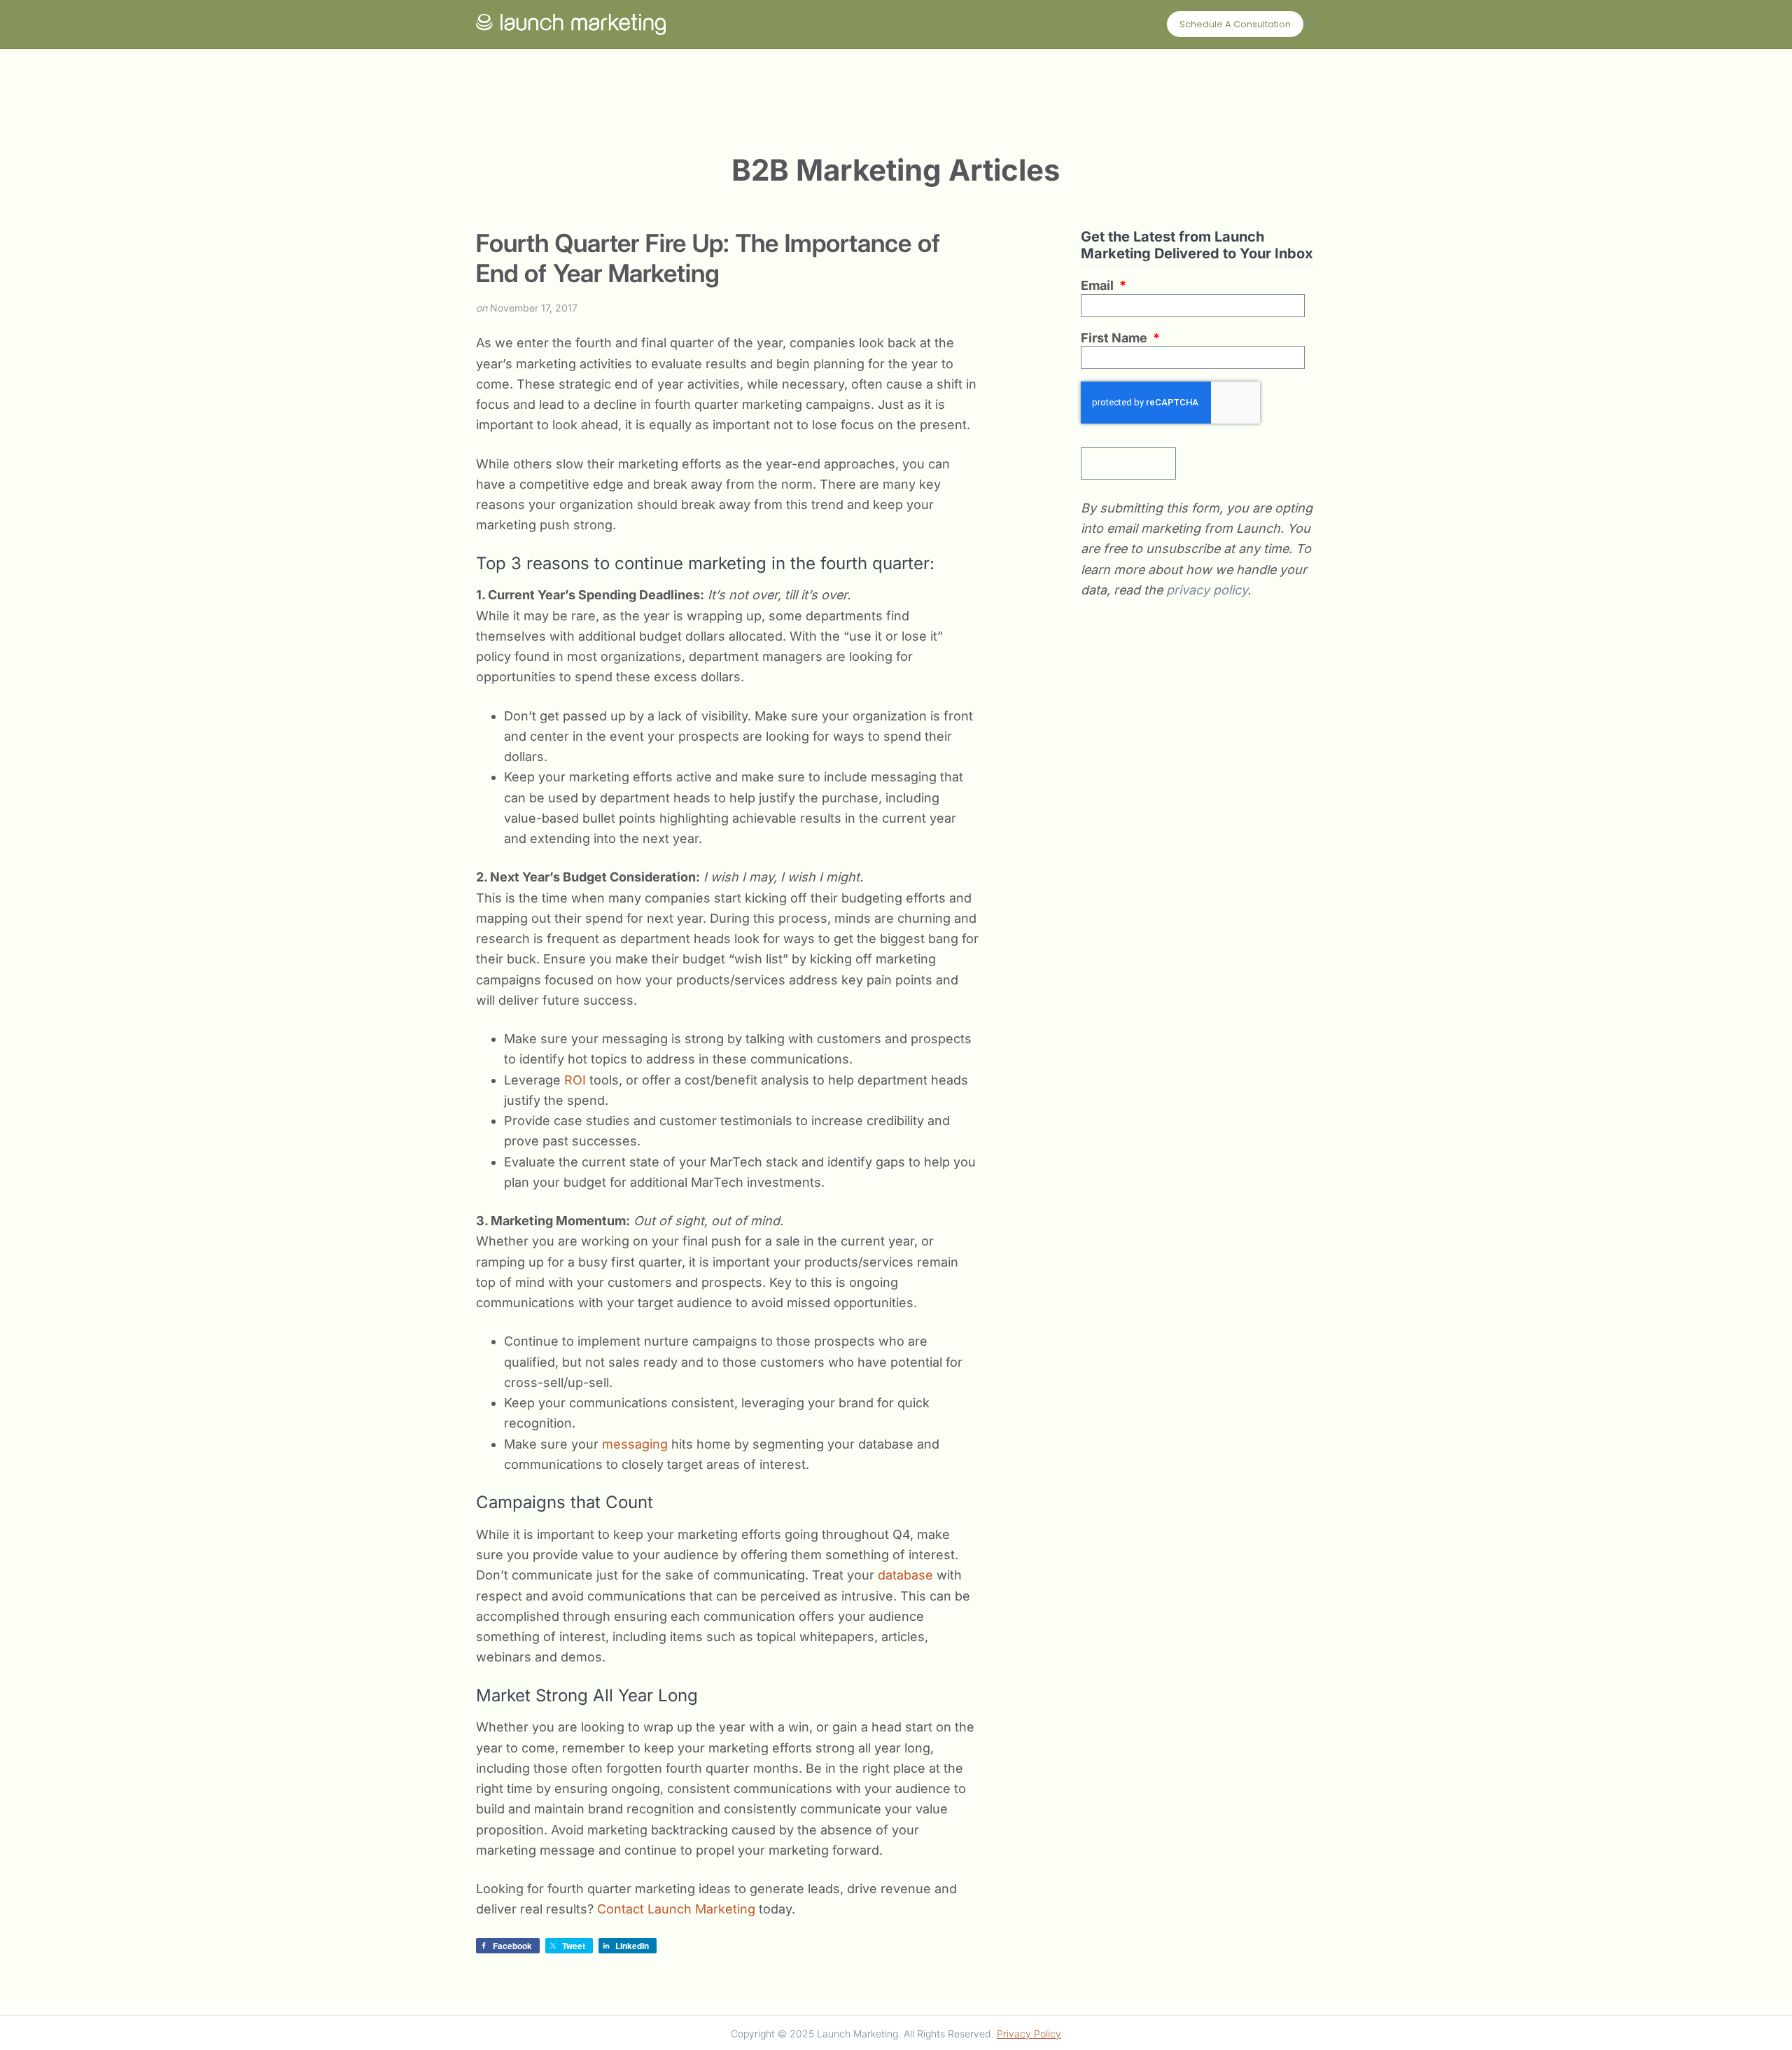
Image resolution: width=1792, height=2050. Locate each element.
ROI (577, 1080)
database (907, 1575)
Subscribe (1128, 464)
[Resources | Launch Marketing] (571, 21)
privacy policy (1207, 590)
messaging (637, 1444)
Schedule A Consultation (1235, 24)
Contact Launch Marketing (676, 1909)
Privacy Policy (1029, 2034)
